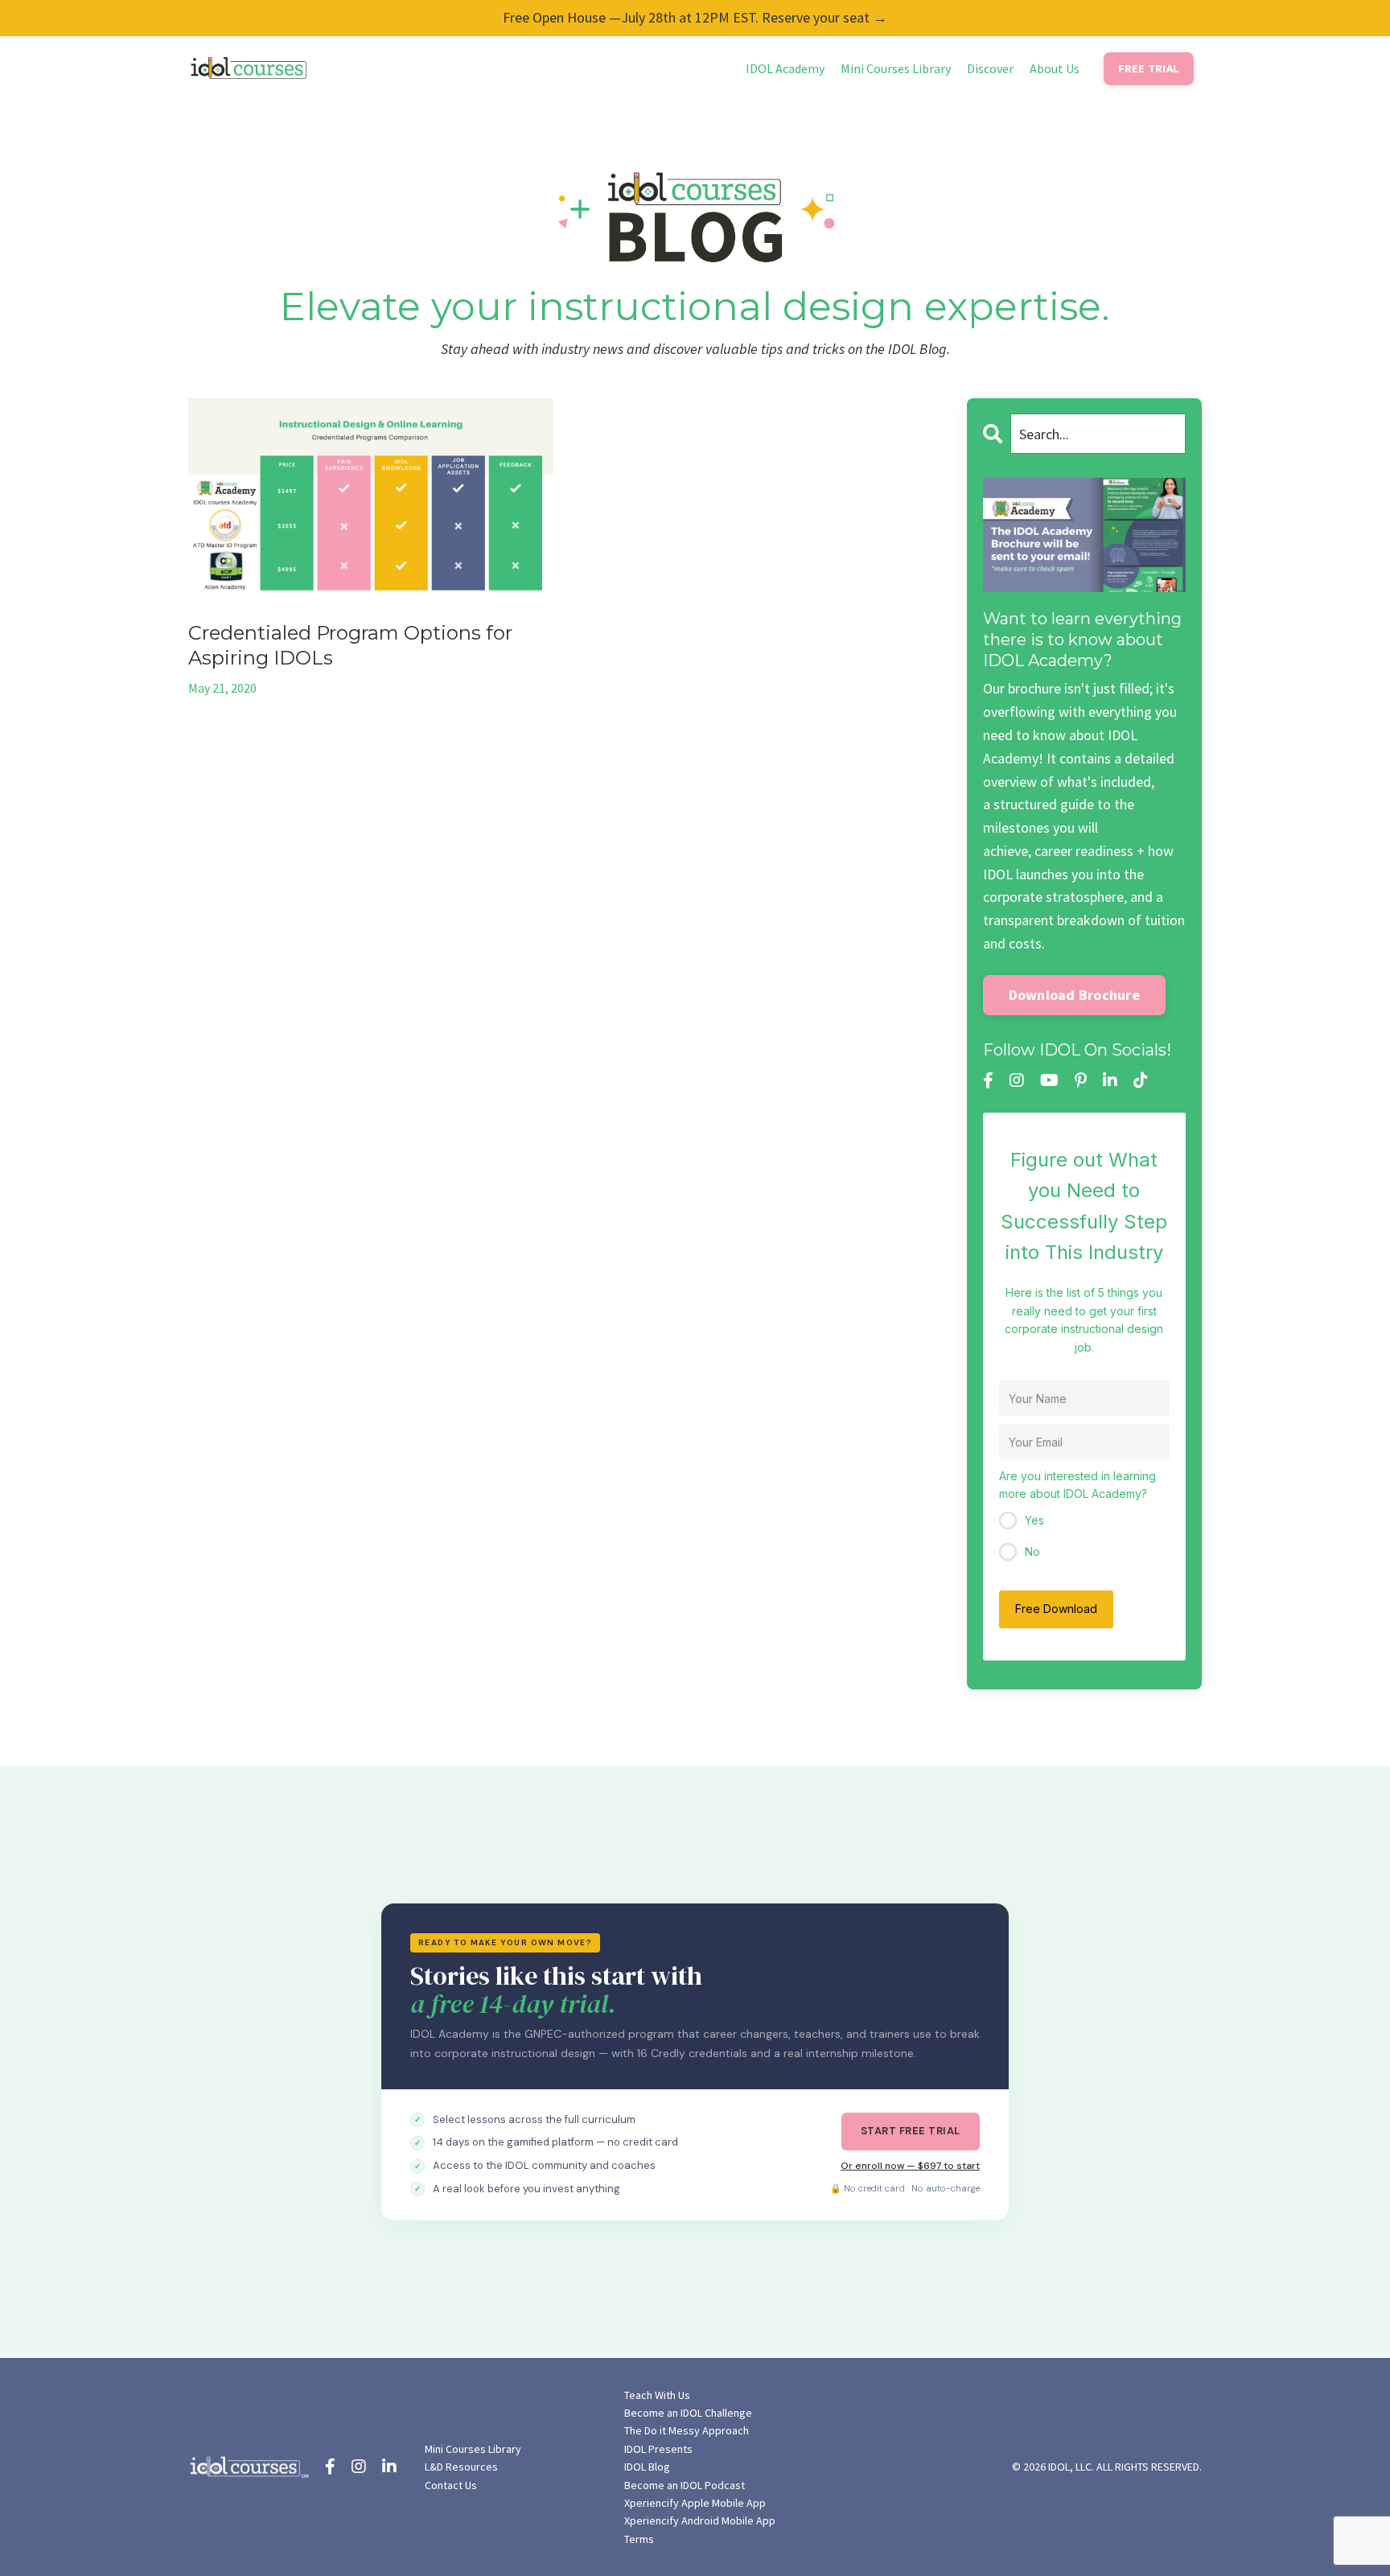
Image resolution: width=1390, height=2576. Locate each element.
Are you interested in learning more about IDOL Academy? (1077, 1485)
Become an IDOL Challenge (688, 2413)
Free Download (1056, 1609)
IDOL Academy (785, 68)
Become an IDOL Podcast (685, 2485)
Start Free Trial (911, 2131)
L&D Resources (461, 2467)
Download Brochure (1074, 995)
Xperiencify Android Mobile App (700, 2520)
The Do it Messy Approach (687, 2430)
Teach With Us (657, 2395)
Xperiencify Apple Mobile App (695, 2503)
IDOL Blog (647, 2467)
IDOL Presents (658, 2449)
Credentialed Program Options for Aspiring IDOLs (350, 645)
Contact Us (451, 2485)
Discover (990, 68)
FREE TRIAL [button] (1149, 68)
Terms (639, 2539)
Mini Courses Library (896, 68)
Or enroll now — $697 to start (910, 2166)
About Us (1055, 68)
